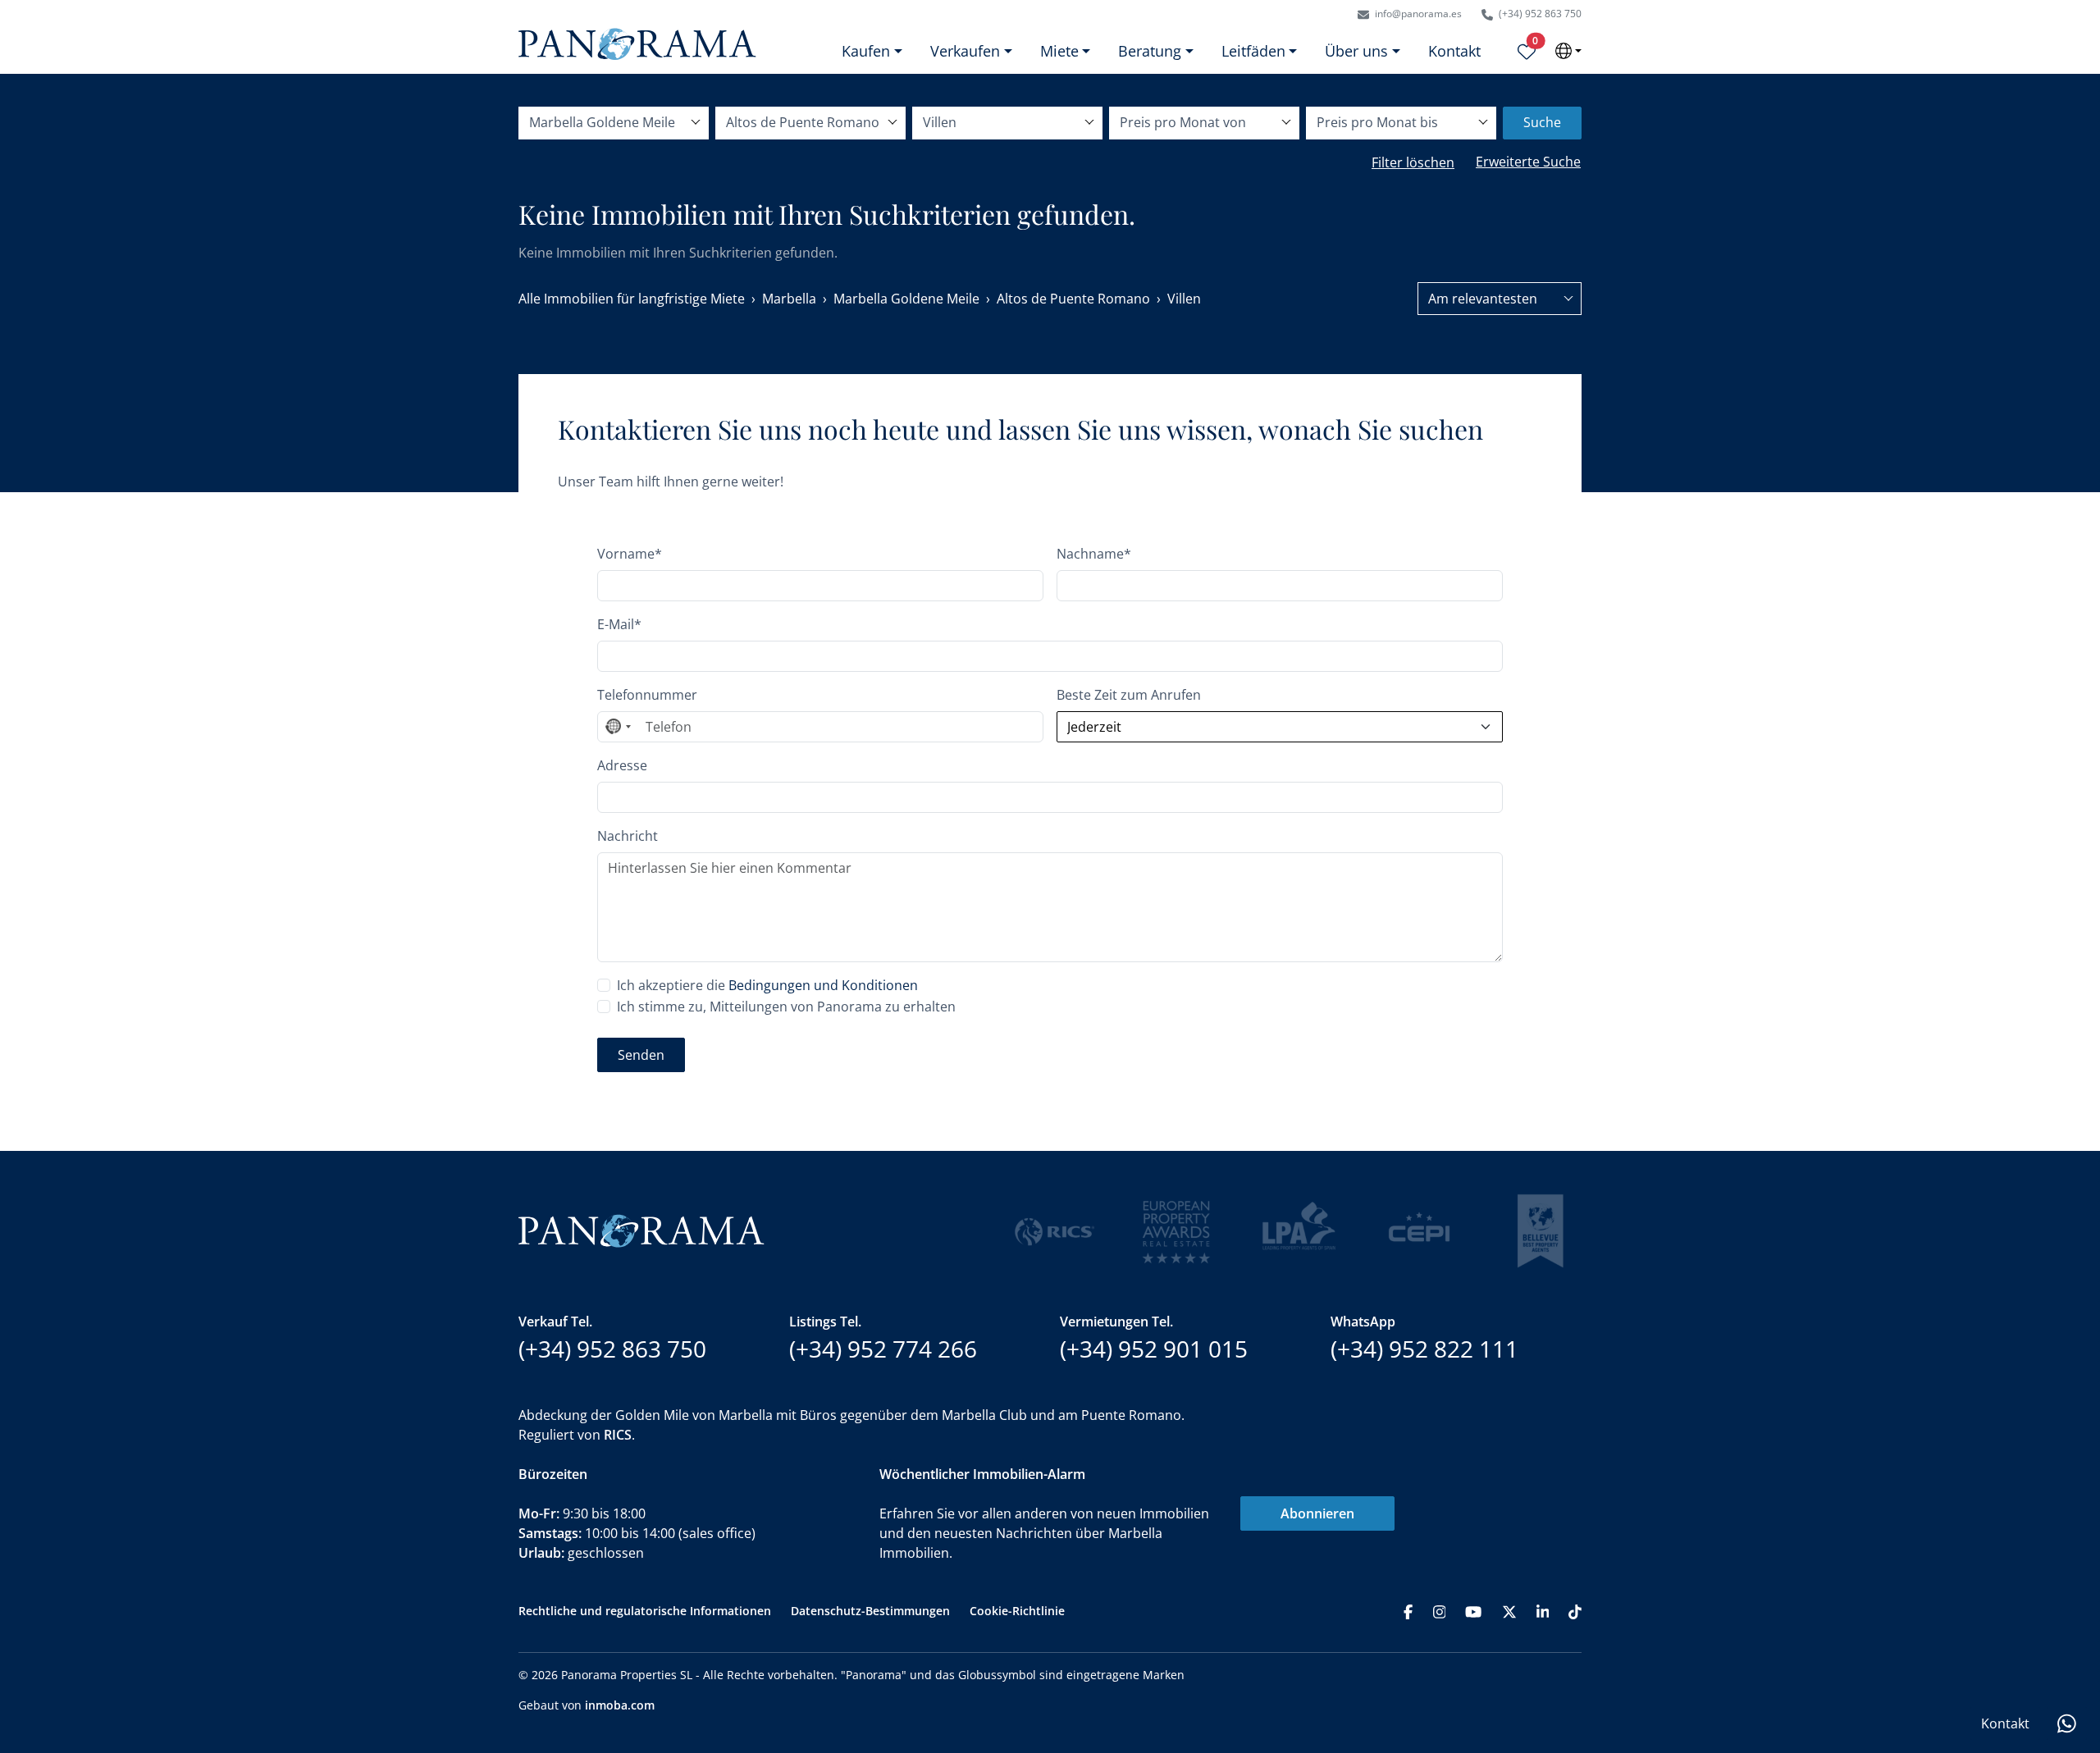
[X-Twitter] (1509, 1611)
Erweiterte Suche (1528, 162)
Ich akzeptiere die (767, 985)
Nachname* (1094, 554)
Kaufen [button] (866, 51)
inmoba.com (620, 1705)
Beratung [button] (1150, 51)
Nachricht (628, 836)
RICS (618, 1435)
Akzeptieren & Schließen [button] (1961, 1697)
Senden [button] (641, 1055)
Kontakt (1454, 51)
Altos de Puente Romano (1073, 299)
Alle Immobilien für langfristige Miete (632, 299)
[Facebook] (1408, 1611)
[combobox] (1500, 299)
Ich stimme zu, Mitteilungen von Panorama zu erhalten (786, 1007)
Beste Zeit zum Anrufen (1129, 695)
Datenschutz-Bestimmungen (870, 1611)
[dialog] (1961, 1549)
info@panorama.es (1417, 14)
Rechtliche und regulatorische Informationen (645, 1611)
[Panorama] (637, 44)
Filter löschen (1413, 162)
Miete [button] (1059, 51)
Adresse (622, 765)
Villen (1184, 299)
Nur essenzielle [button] (1961, 1654)
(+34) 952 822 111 (1424, 1349)
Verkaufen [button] (965, 51)
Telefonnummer (647, 695)
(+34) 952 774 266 (883, 1349)
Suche (1542, 122)
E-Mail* (619, 624)
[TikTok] (1575, 1611)
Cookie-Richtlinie (1017, 1611)
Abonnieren (1317, 1513)
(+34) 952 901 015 (1154, 1349)
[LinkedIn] (1543, 1611)
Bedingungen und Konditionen (823, 985)
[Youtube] (1473, 1611)
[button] (1961, 1625)
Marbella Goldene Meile (906, 299)
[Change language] (1568, 51)
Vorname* (630, 554)
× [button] (2061, 1380)
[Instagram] (1440, 1611)
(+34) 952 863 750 (1539, 14)
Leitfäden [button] (1253, 51)
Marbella (789, 299)
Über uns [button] (1356, 51)
